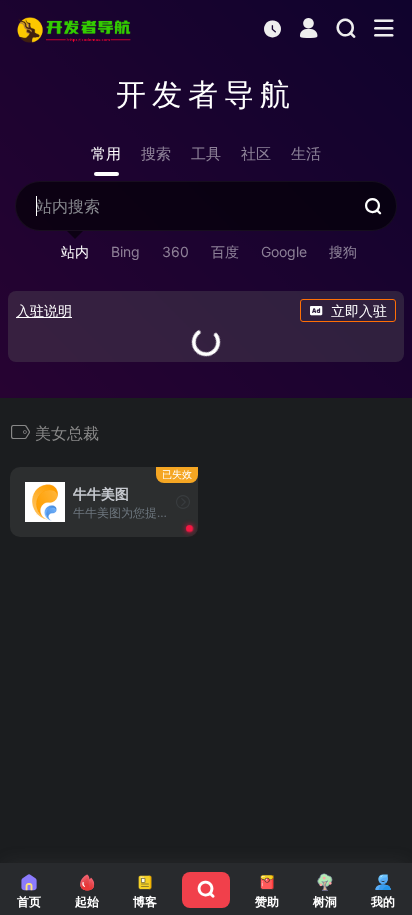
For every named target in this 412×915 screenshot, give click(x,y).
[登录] (308, 30)
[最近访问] (272, 28)
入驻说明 (44, 310)
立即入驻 (359, 310)
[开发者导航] (75, 29)
